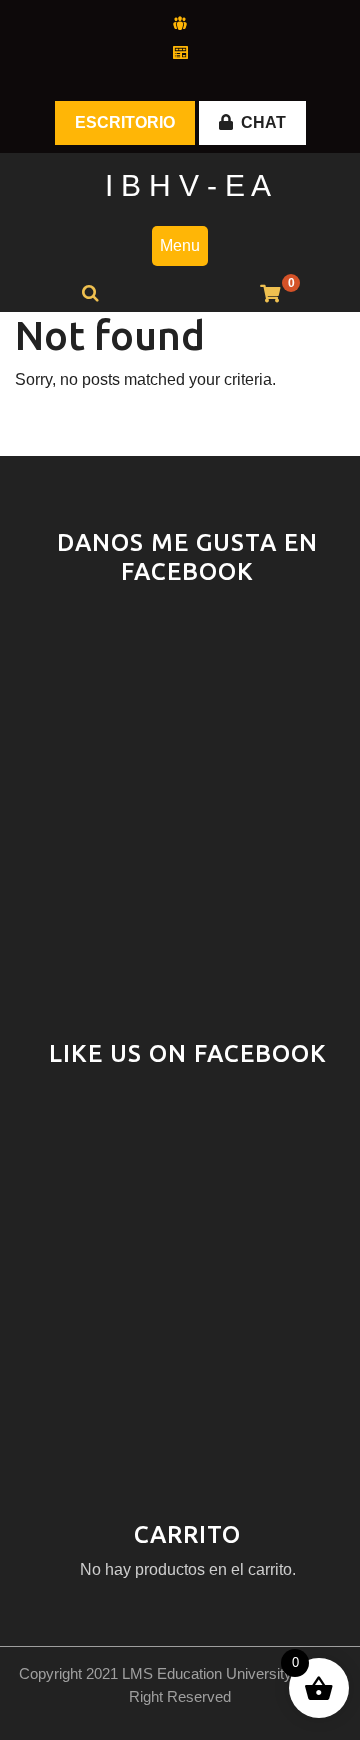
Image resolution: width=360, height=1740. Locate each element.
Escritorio (125, 122)
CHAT (263, 122)
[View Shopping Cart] (270, 294)
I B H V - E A (188, 185)
